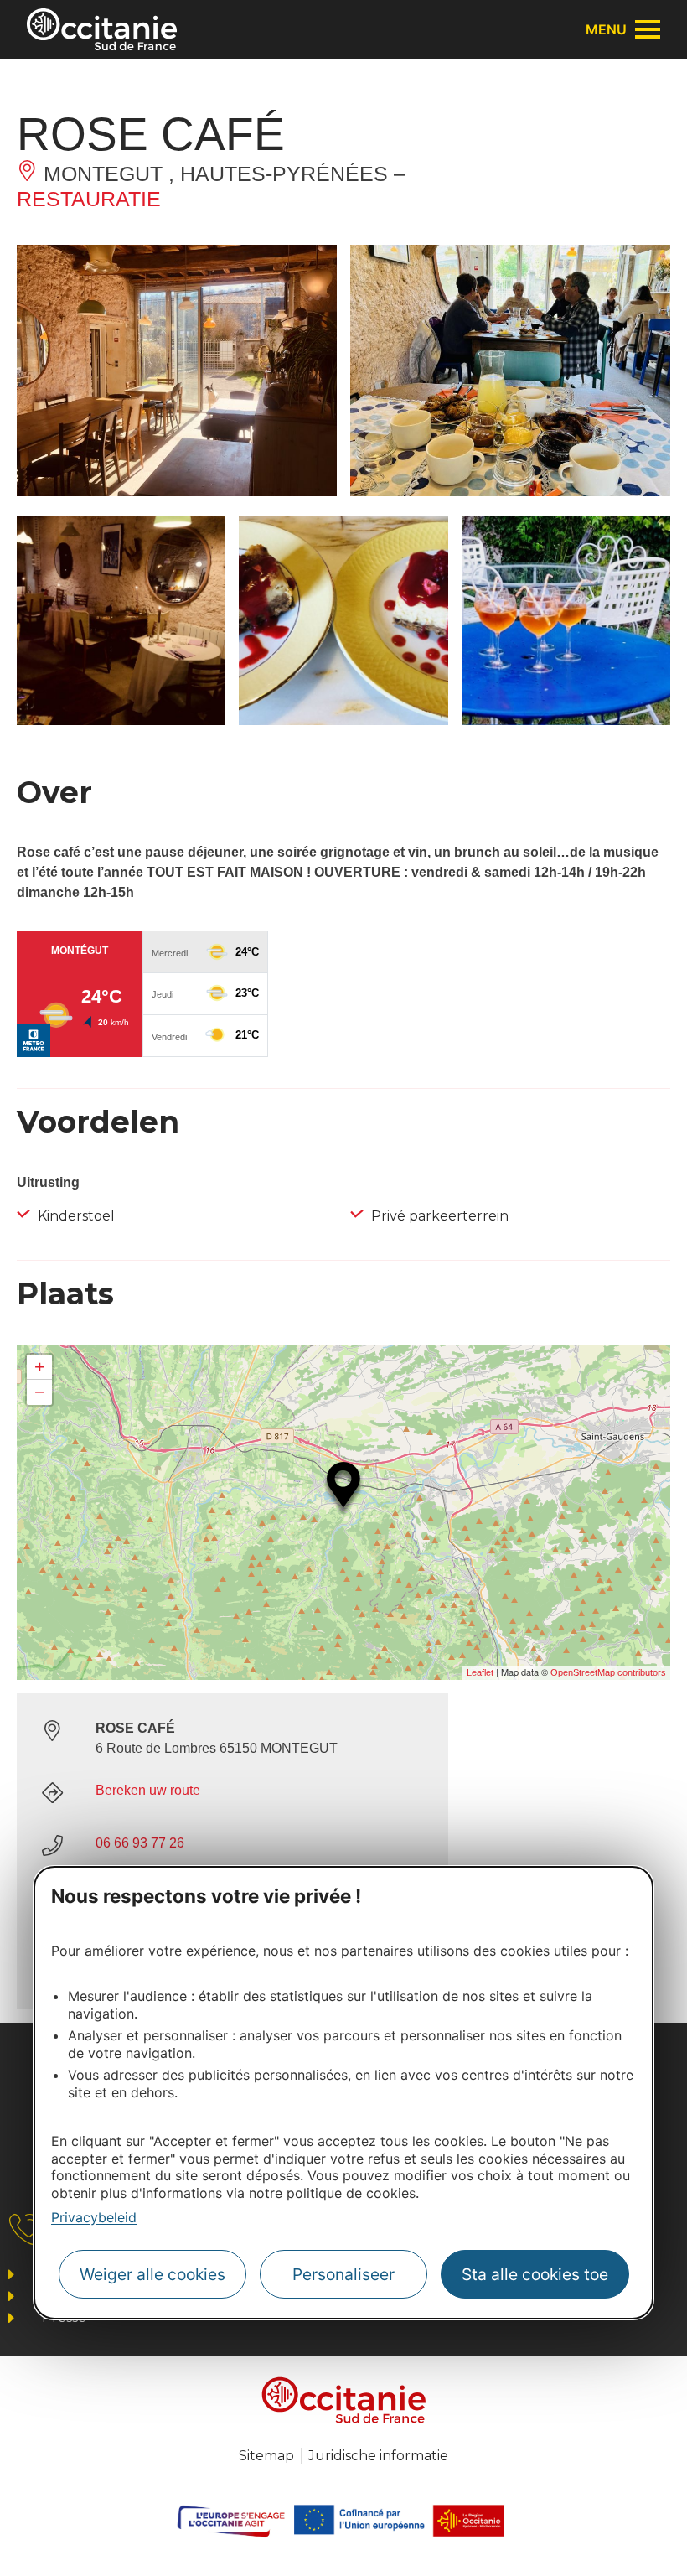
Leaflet (480, 1672)
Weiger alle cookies (152, 2274)
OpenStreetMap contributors (608, 1672)
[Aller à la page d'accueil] (102, 29)
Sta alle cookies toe (535, 2274)
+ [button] (40, 1367)
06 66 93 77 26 (140, 1843)
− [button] (40, 1392)
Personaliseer (343, 2274)
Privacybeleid (94, 2217)
